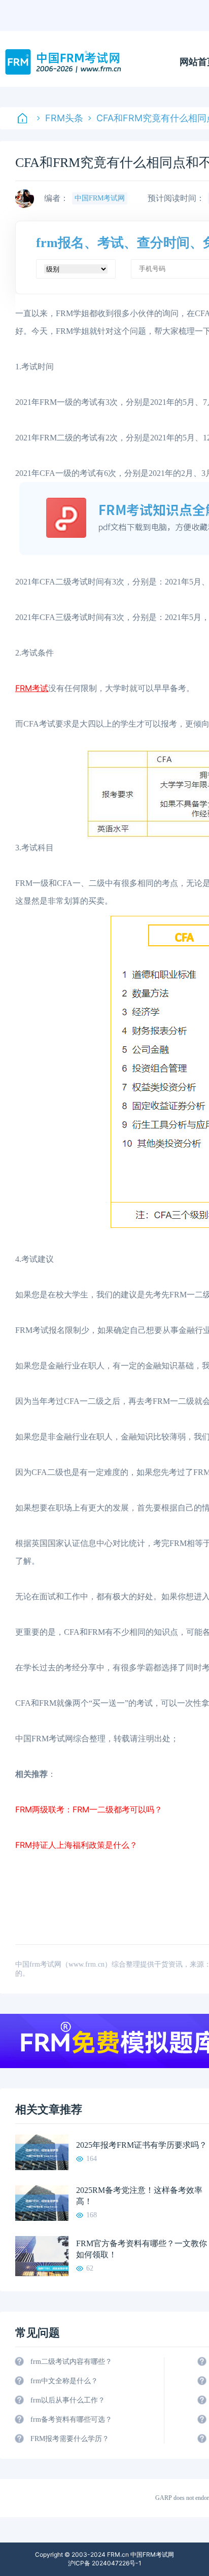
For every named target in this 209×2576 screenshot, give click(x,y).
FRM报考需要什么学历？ (70, 2439)
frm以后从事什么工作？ (68, 2400)
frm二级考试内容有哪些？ (71, 2362)
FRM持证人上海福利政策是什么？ (76, 1845)
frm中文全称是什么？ (64, 2381)
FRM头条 (64, 118)
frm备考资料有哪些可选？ (71, 2419)
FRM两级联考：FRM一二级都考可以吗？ (89, 1809)
